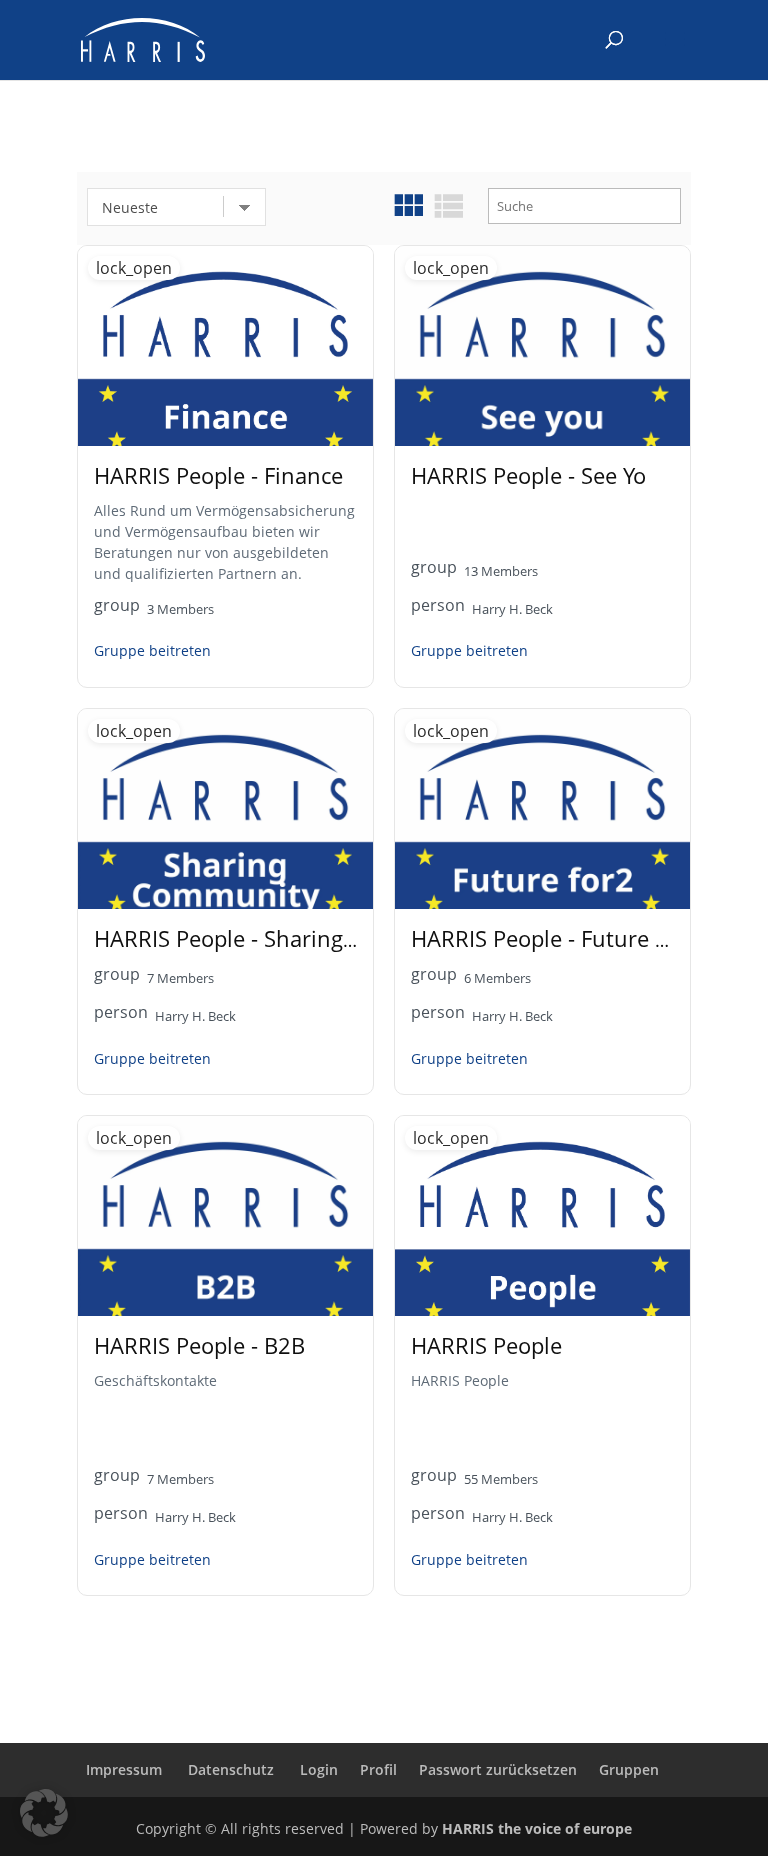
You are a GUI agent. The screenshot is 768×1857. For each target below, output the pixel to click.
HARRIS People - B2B (199, 1345)
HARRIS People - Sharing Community (281, 938)
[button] (44, 1813)
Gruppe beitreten (152, 650)
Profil (378, 1769)
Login (319, 1769)
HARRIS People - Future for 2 (557, 938)
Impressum (124, 1769)
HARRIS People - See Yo (528, 475)
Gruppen (629, 1769)
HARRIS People (486, 1345)
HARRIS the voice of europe (537, 1828)
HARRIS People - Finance (218, 475)
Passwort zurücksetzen (498, 1769)
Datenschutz (231, 1769)
